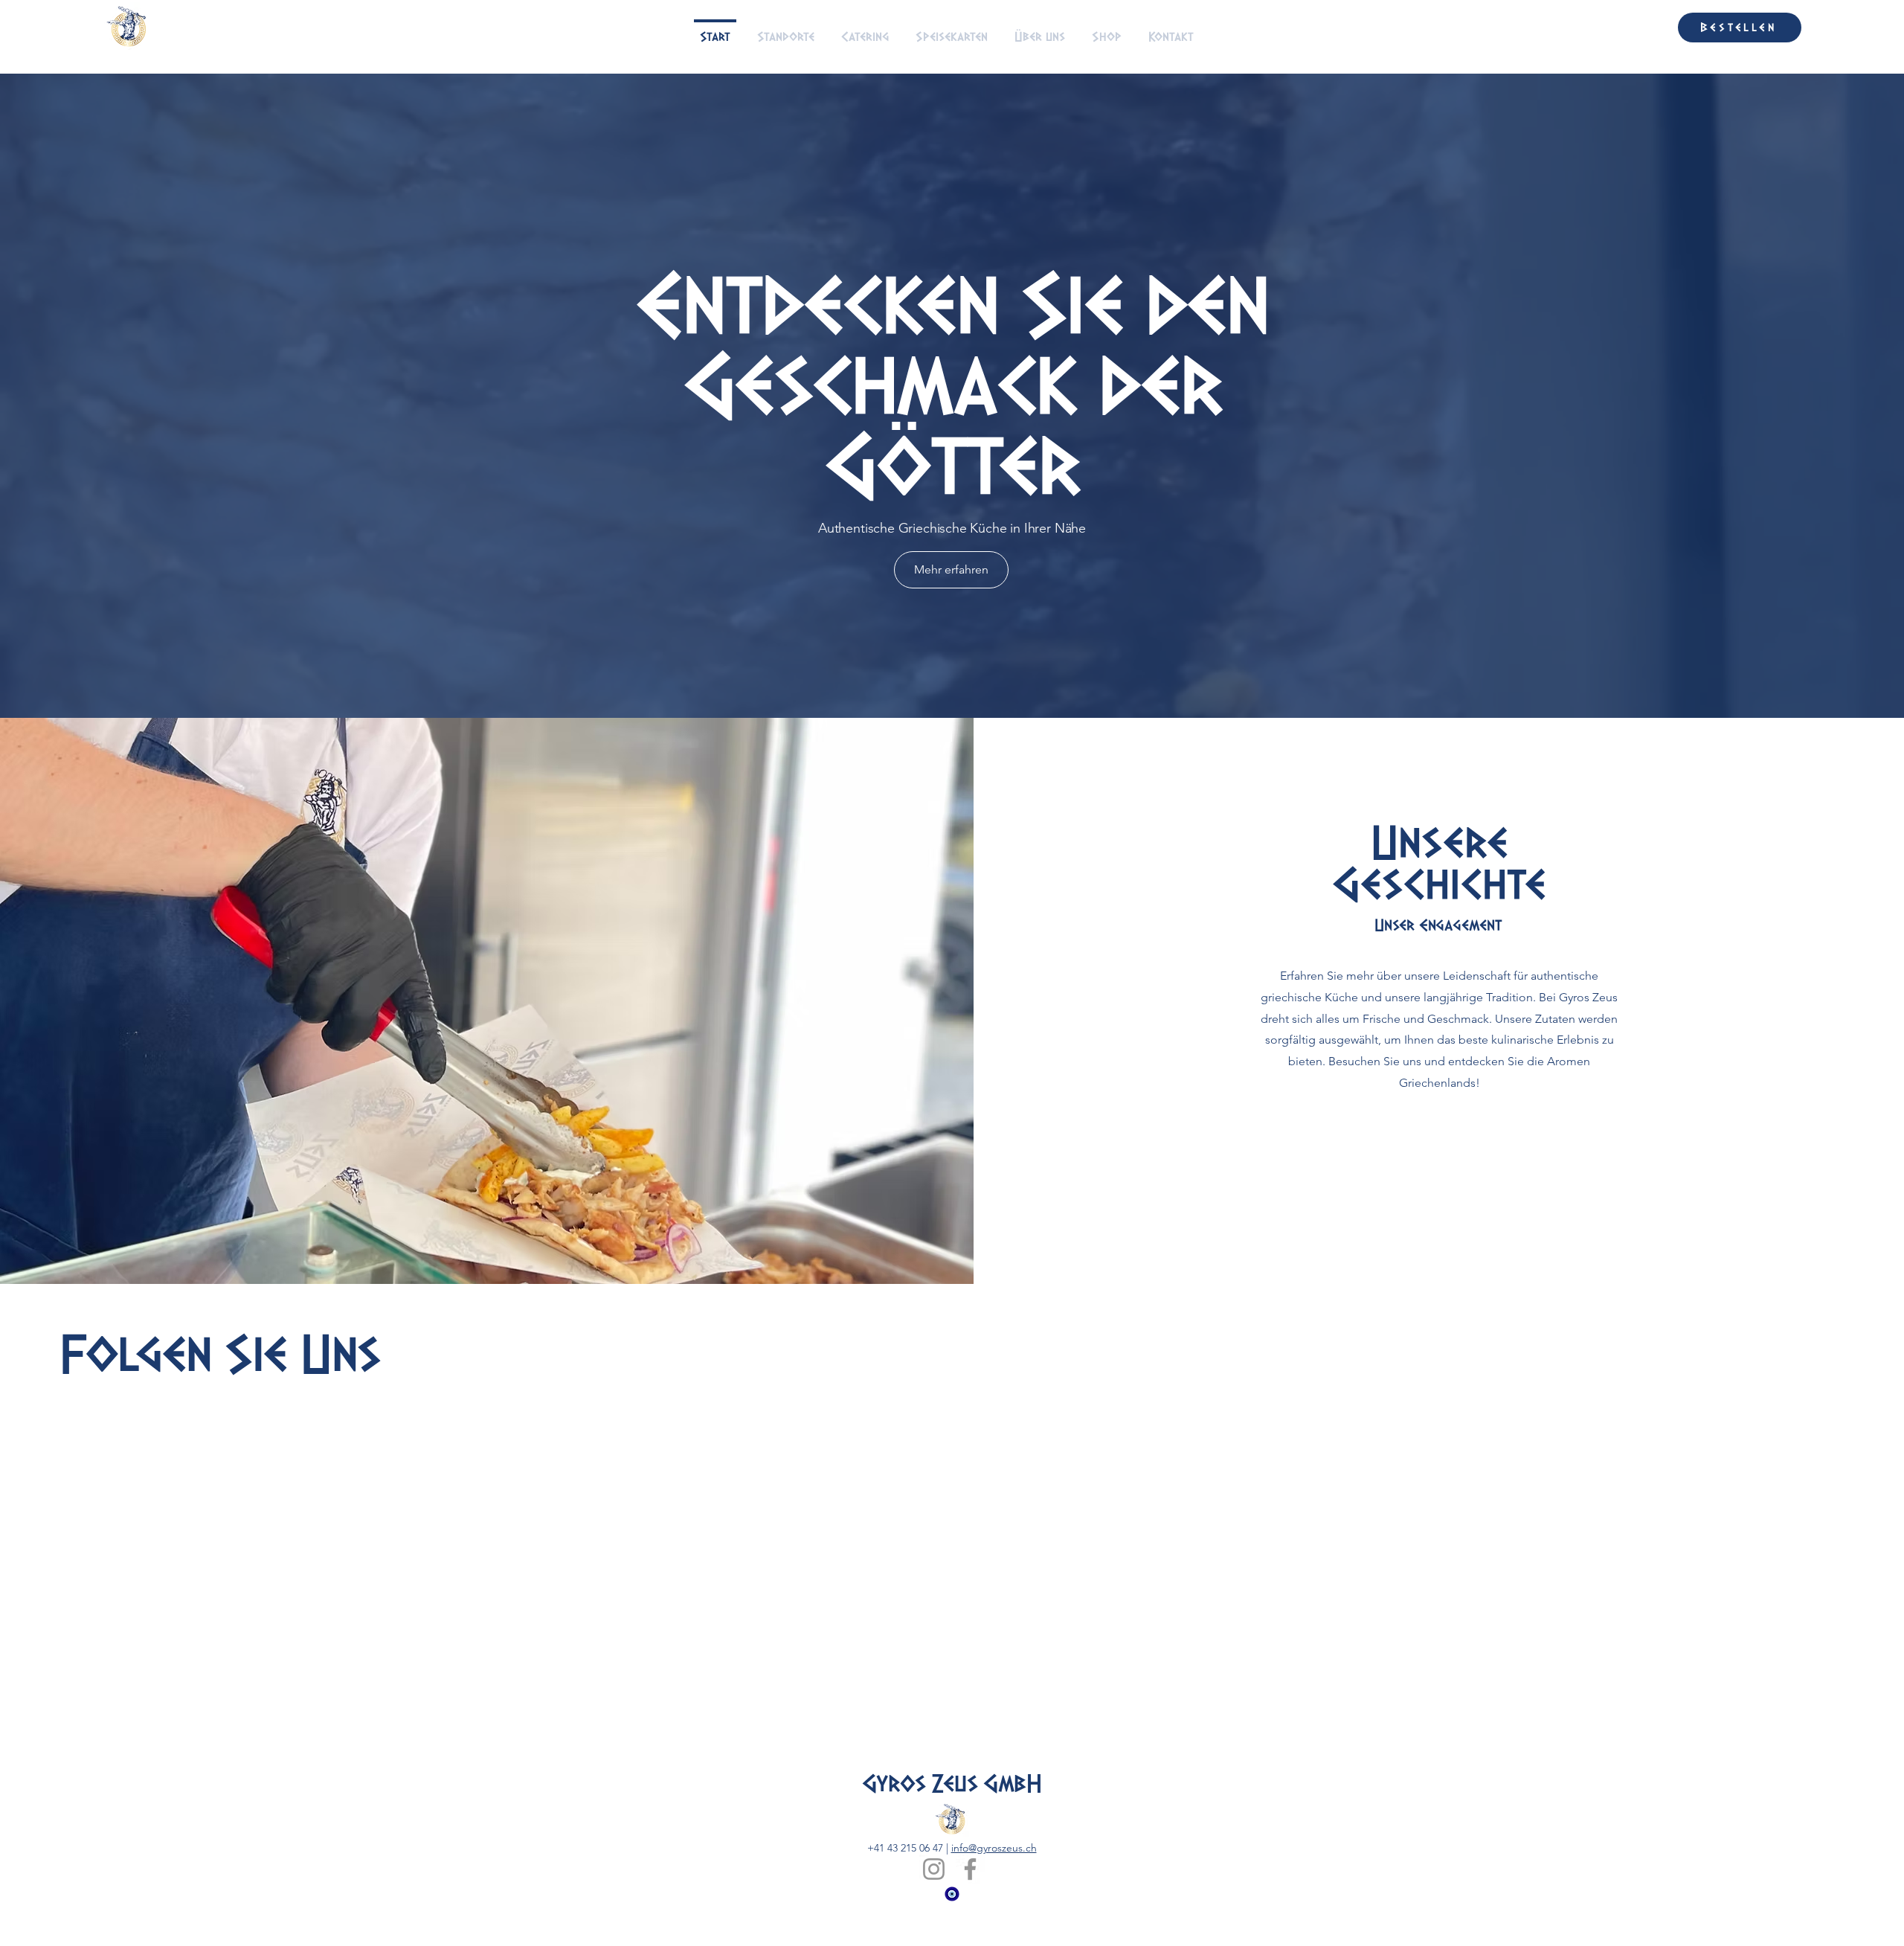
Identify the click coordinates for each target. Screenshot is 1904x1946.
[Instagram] (934, 1914)
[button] (1653, 27)
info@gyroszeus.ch (994, 1893)
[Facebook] (970, 1914)
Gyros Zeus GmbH (952, 1829)
